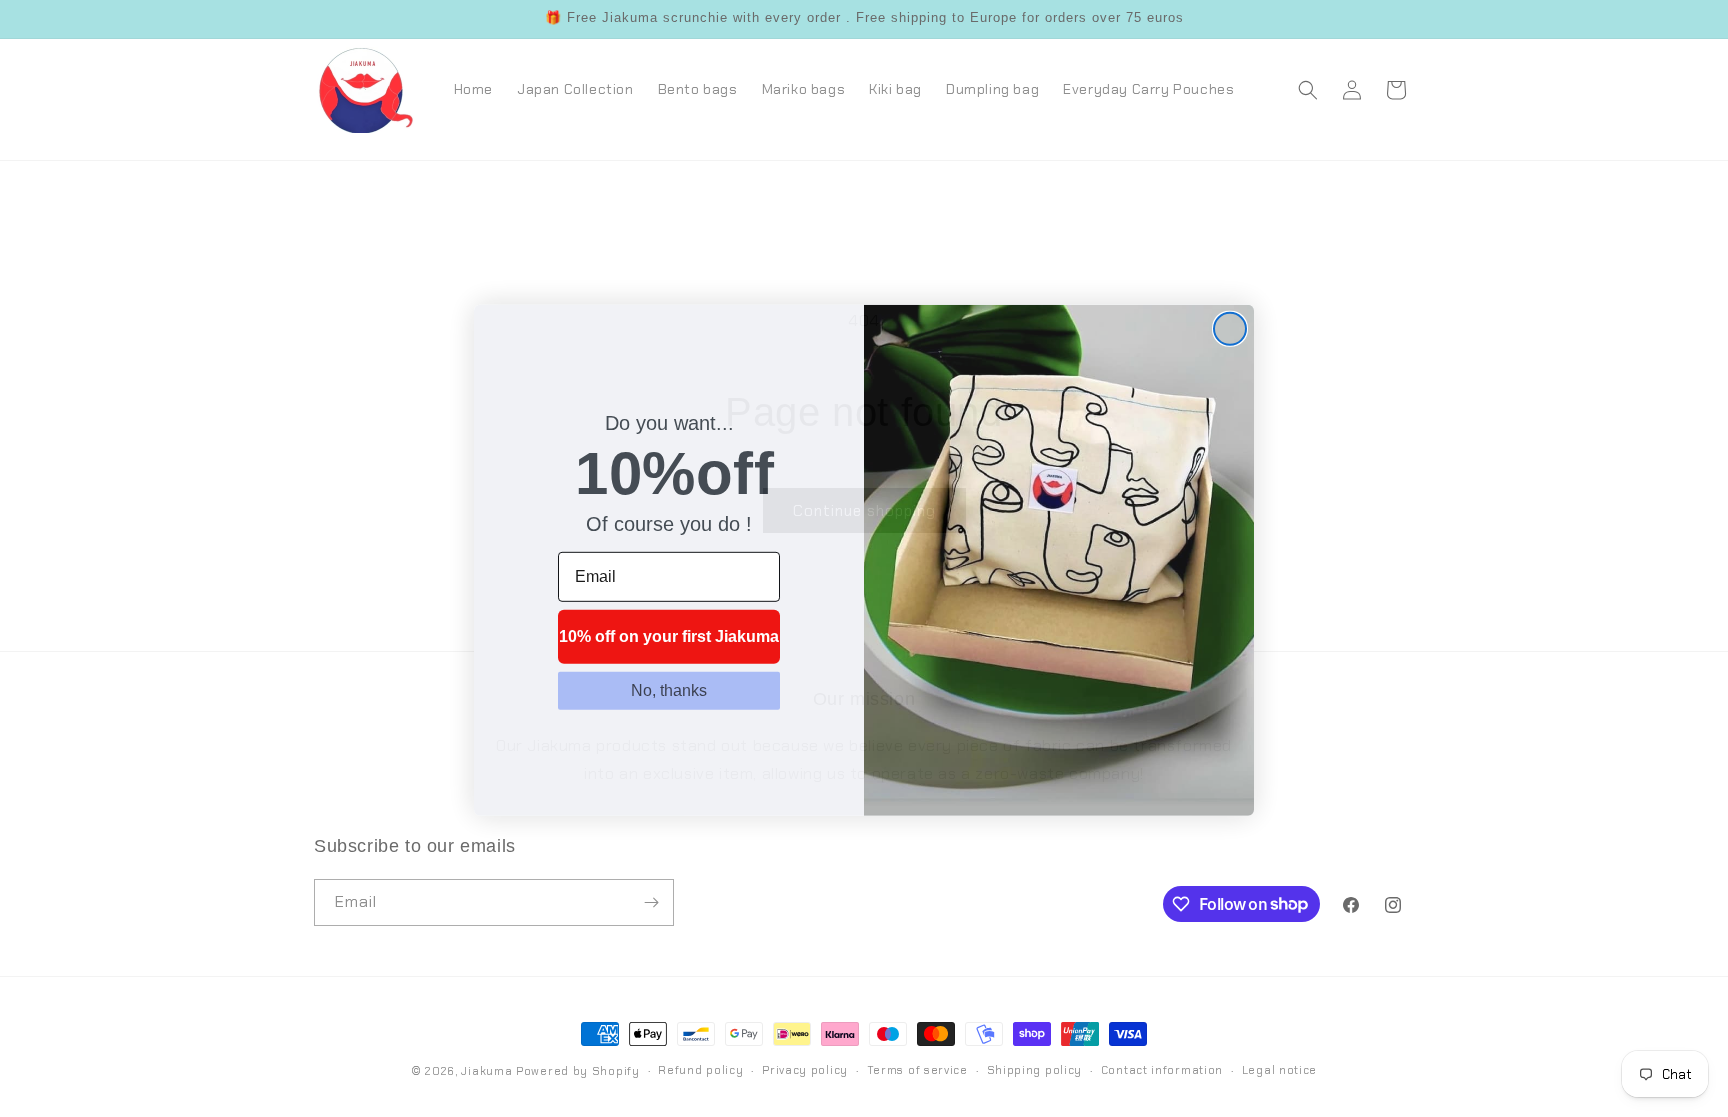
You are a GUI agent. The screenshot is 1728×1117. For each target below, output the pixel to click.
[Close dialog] (1230, 327)
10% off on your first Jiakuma (669, 634)
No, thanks (669, 688)
